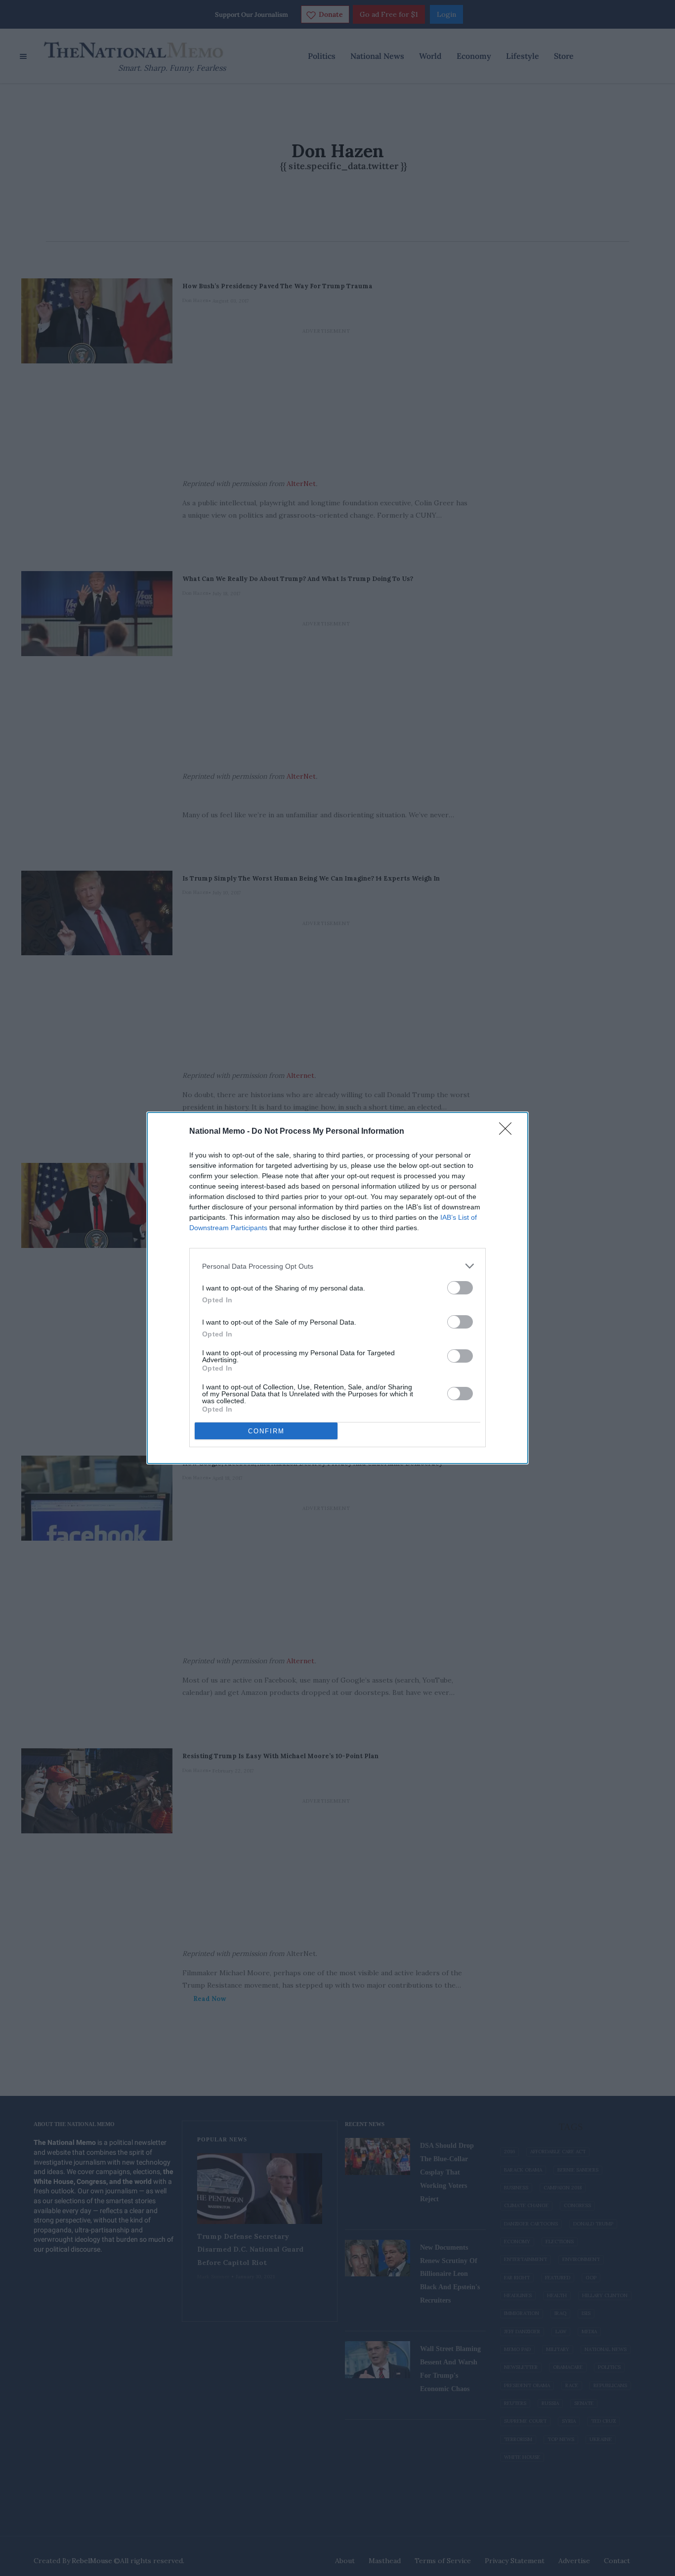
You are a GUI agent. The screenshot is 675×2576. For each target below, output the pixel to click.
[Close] (508, 1132)
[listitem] (337, 1266)
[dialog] (337, 1288)
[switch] (460, 1288)
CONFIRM (266, 1431)
